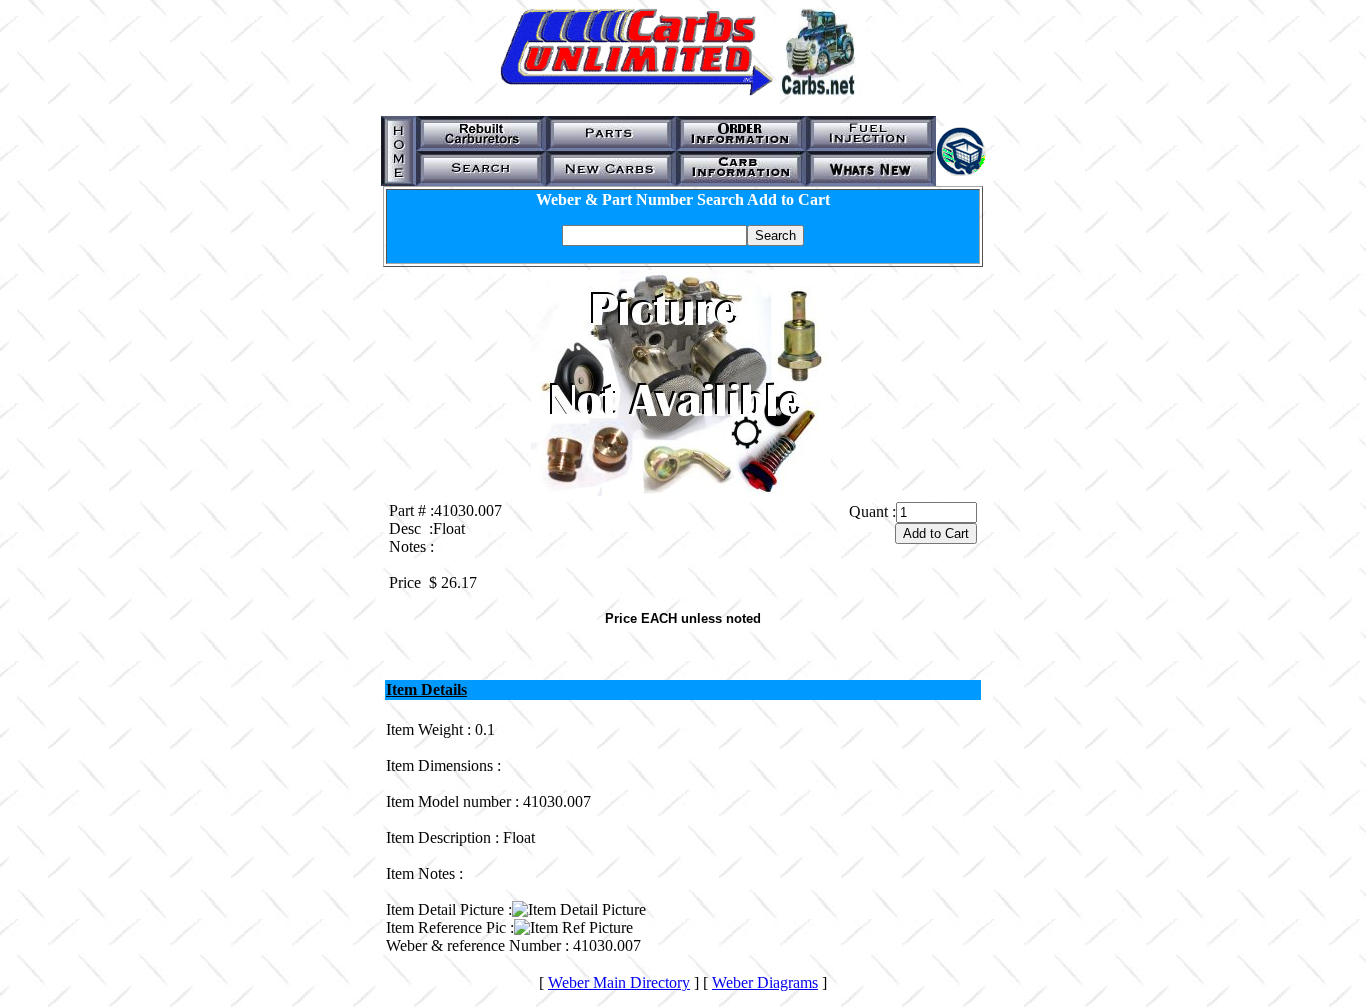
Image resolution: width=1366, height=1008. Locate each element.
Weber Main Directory (619, 982)
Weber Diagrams (765, 982)
